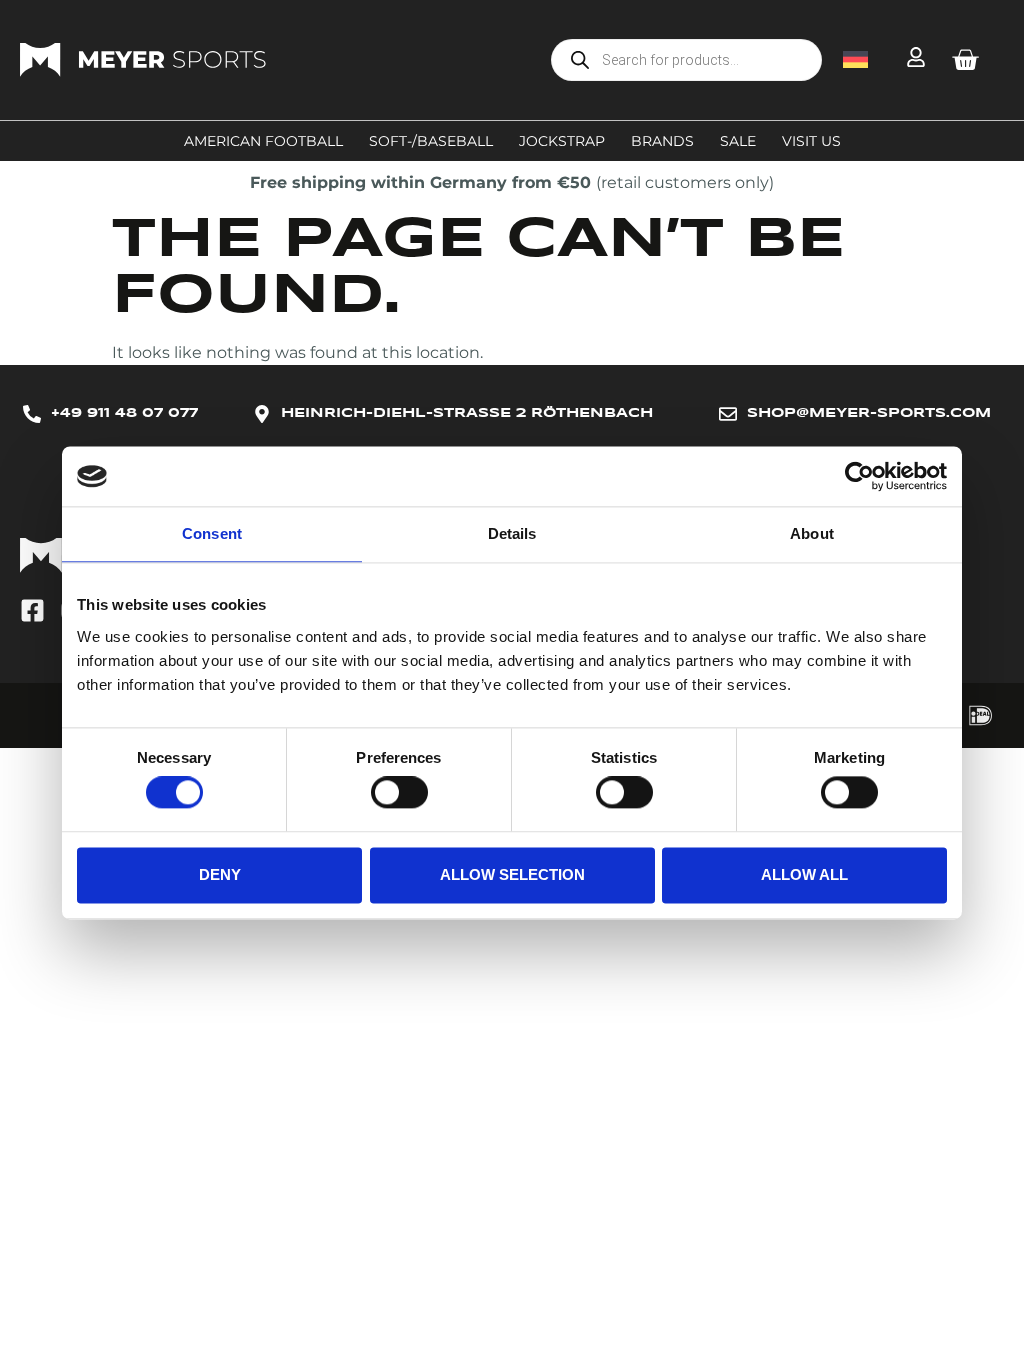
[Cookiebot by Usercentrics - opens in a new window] (859, 476)
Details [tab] (512, 533)
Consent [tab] (212, 533)
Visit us (811, 141)
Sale (738, 141)
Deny (220, 874)
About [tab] (812, 533)
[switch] (399, 793)
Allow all (804, 874)
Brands (662, 141)
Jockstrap (562, 141)
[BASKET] (965, 60)
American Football (263, 141)
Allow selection (512, 874)
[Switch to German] (855, 60)
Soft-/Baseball (431, 141)
